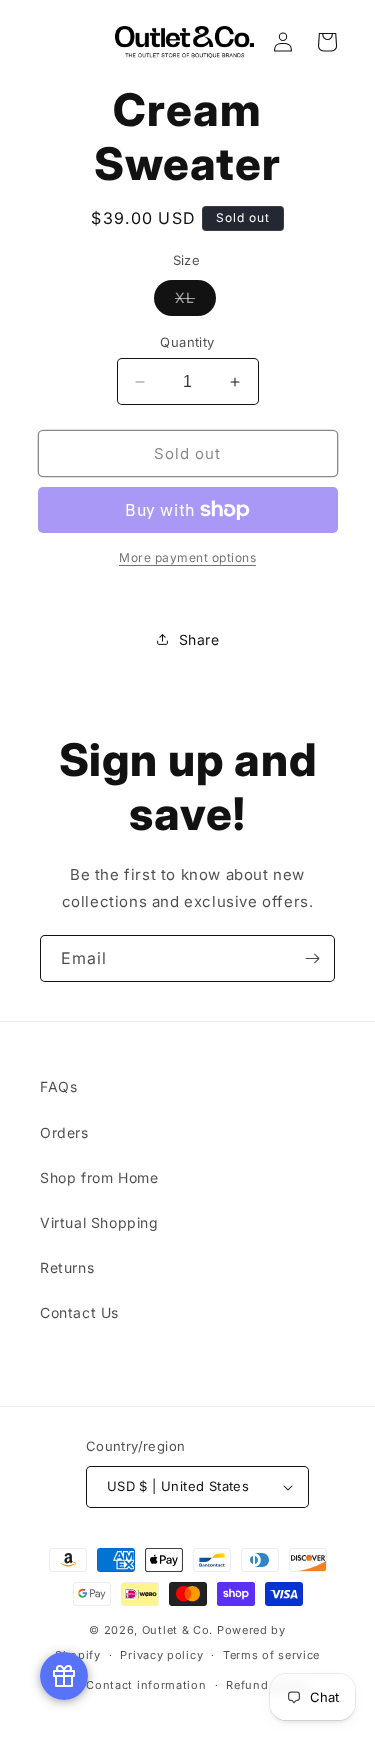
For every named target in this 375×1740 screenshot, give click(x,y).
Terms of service (271, 1655)
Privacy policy (161, 1655)
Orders (64, 1132)
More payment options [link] (187, 557)
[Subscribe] (312, 958)
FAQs (58, 1086)
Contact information (146, 1685)
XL (195, 302)
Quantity (187, 342)
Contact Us (79, 1312)
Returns (67, 1267)
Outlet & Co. (177, 1630)
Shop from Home (99, 1177)
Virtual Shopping (99, 1222)
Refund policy (267, 1685)
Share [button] (199, 639)
